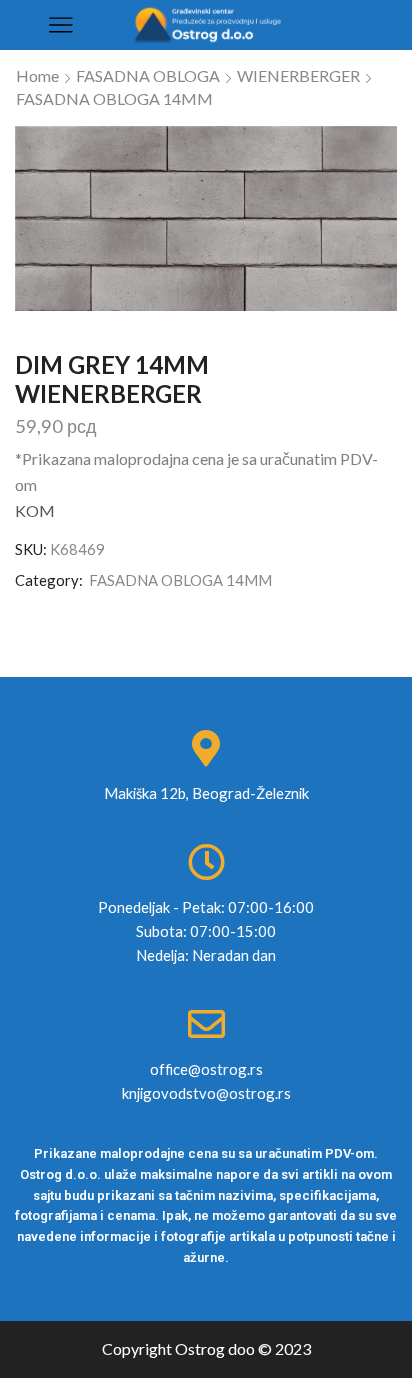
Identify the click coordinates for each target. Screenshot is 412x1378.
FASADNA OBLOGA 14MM (114, 98)
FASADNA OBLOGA (148, 75)
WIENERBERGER (298, 75)
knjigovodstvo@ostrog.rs (206, 1093)
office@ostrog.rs (206, 1069)
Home (37, 75)
